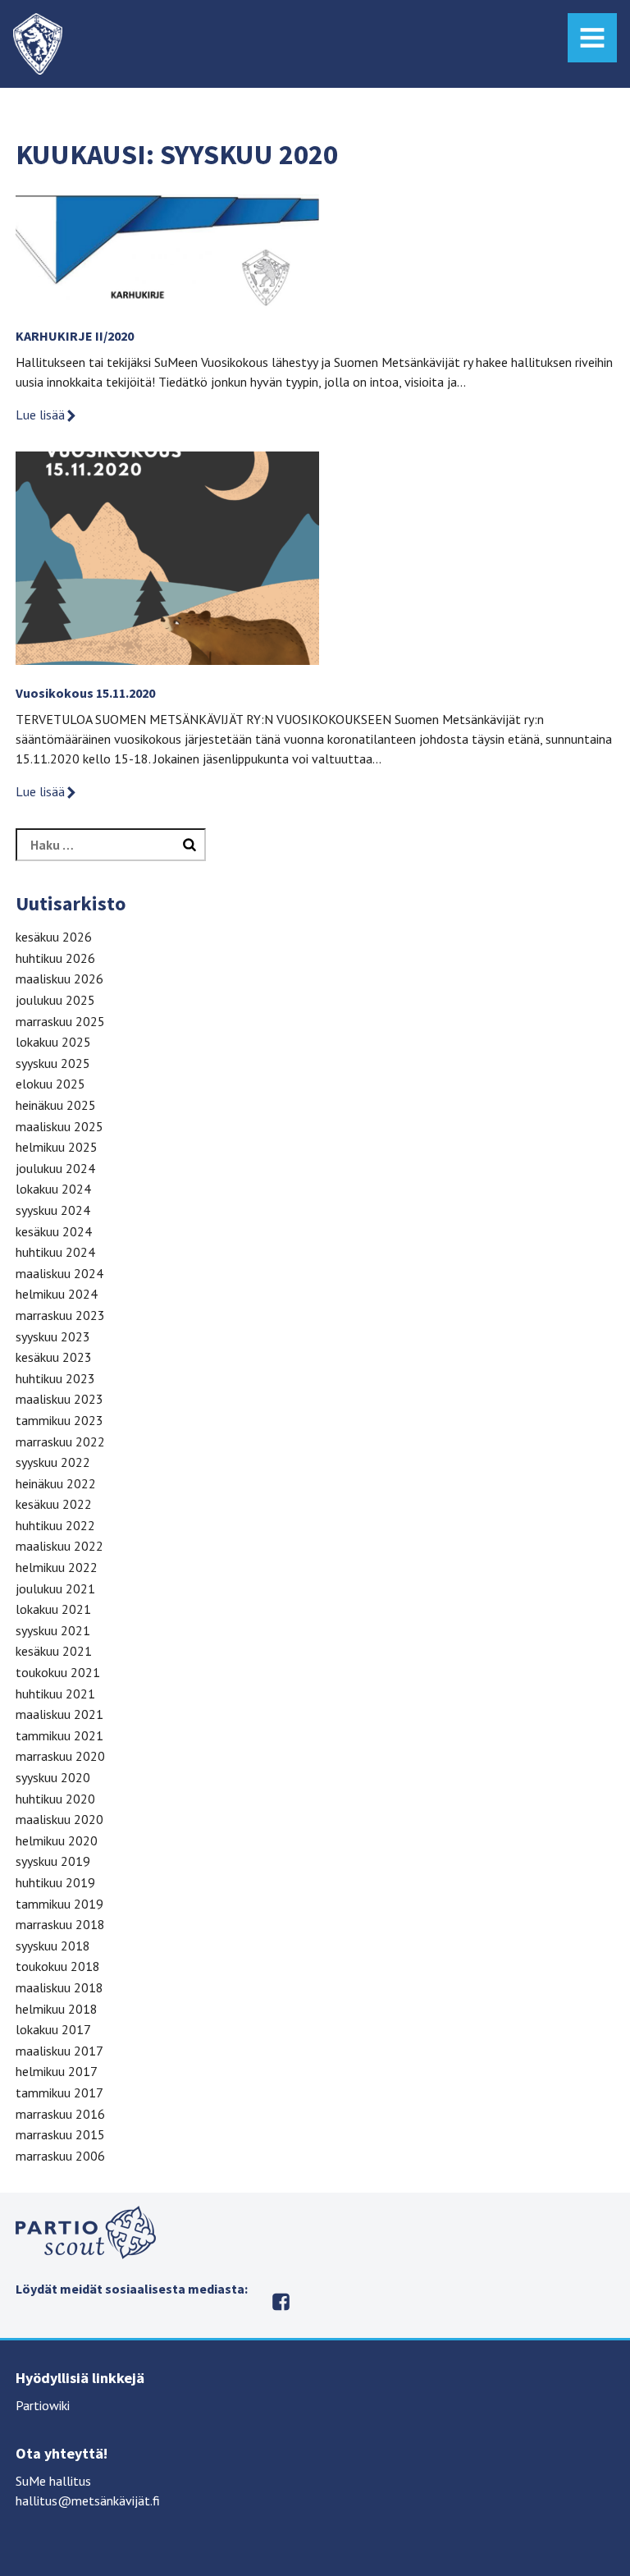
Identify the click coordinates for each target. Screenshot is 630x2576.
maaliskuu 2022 (59, 1546)
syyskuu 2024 (53, 1210)
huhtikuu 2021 (55, 1694)
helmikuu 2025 (57, 1147)
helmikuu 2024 (57, 1294)
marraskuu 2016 (60, 2114)
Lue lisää (40, 415)
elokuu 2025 (50, 1084)
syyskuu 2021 (53, 1630)
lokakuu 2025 (53, 1042)
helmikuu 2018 (57, 2009)
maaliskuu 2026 (59, 979)
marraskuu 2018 (60, 1924)
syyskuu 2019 (53, 1861)
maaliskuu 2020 (59, 1819)
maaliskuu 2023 (59, 1399)
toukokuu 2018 (58, 1966)
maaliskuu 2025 (59, 1126)
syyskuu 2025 (53, 1063)
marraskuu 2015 (60, 2134)
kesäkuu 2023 (54, 1357)
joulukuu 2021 (55, 1588)
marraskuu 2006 (60, 2156)
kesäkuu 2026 (54, 937)
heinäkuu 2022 (56, 1483)
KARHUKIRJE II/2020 (75, 336)
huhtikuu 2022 (55, 1525)
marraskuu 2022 (60, 1442)
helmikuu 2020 (57, 1840)
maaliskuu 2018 (59, 1987)
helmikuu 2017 (57, 2071)
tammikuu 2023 (59, 1420)
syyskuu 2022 (53, 1462)
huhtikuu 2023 (55, 1378)
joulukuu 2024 (55, 1168)
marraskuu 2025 (60, 1021)
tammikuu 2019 (59, 1904)
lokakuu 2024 (53, 1189)
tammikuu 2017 (59, 2092)
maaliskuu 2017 (59, 2051)
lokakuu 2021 (53, 1609)
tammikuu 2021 (59, 1735)
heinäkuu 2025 (56, 1105)
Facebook (281, 2302)
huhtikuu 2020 (55, 1799)
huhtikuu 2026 (55, 958)
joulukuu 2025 (55, 1000)
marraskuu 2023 (60, 1315)
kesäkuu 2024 (54, 1231)
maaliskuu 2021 (59, 1714)
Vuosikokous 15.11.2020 (85, 693)
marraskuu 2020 (60, 1756)
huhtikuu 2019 (55, 1882)
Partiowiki (43, 2405)
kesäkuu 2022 (54, 1504)
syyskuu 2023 (53, 1336)
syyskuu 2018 (53, 1946)
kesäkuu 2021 (54, 1651)
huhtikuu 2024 (55, 1252)
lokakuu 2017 (53, 2029)
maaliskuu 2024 (59, 1273)
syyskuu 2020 (53, 1777)
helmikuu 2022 (57, 1567)
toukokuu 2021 (58, 1672)
